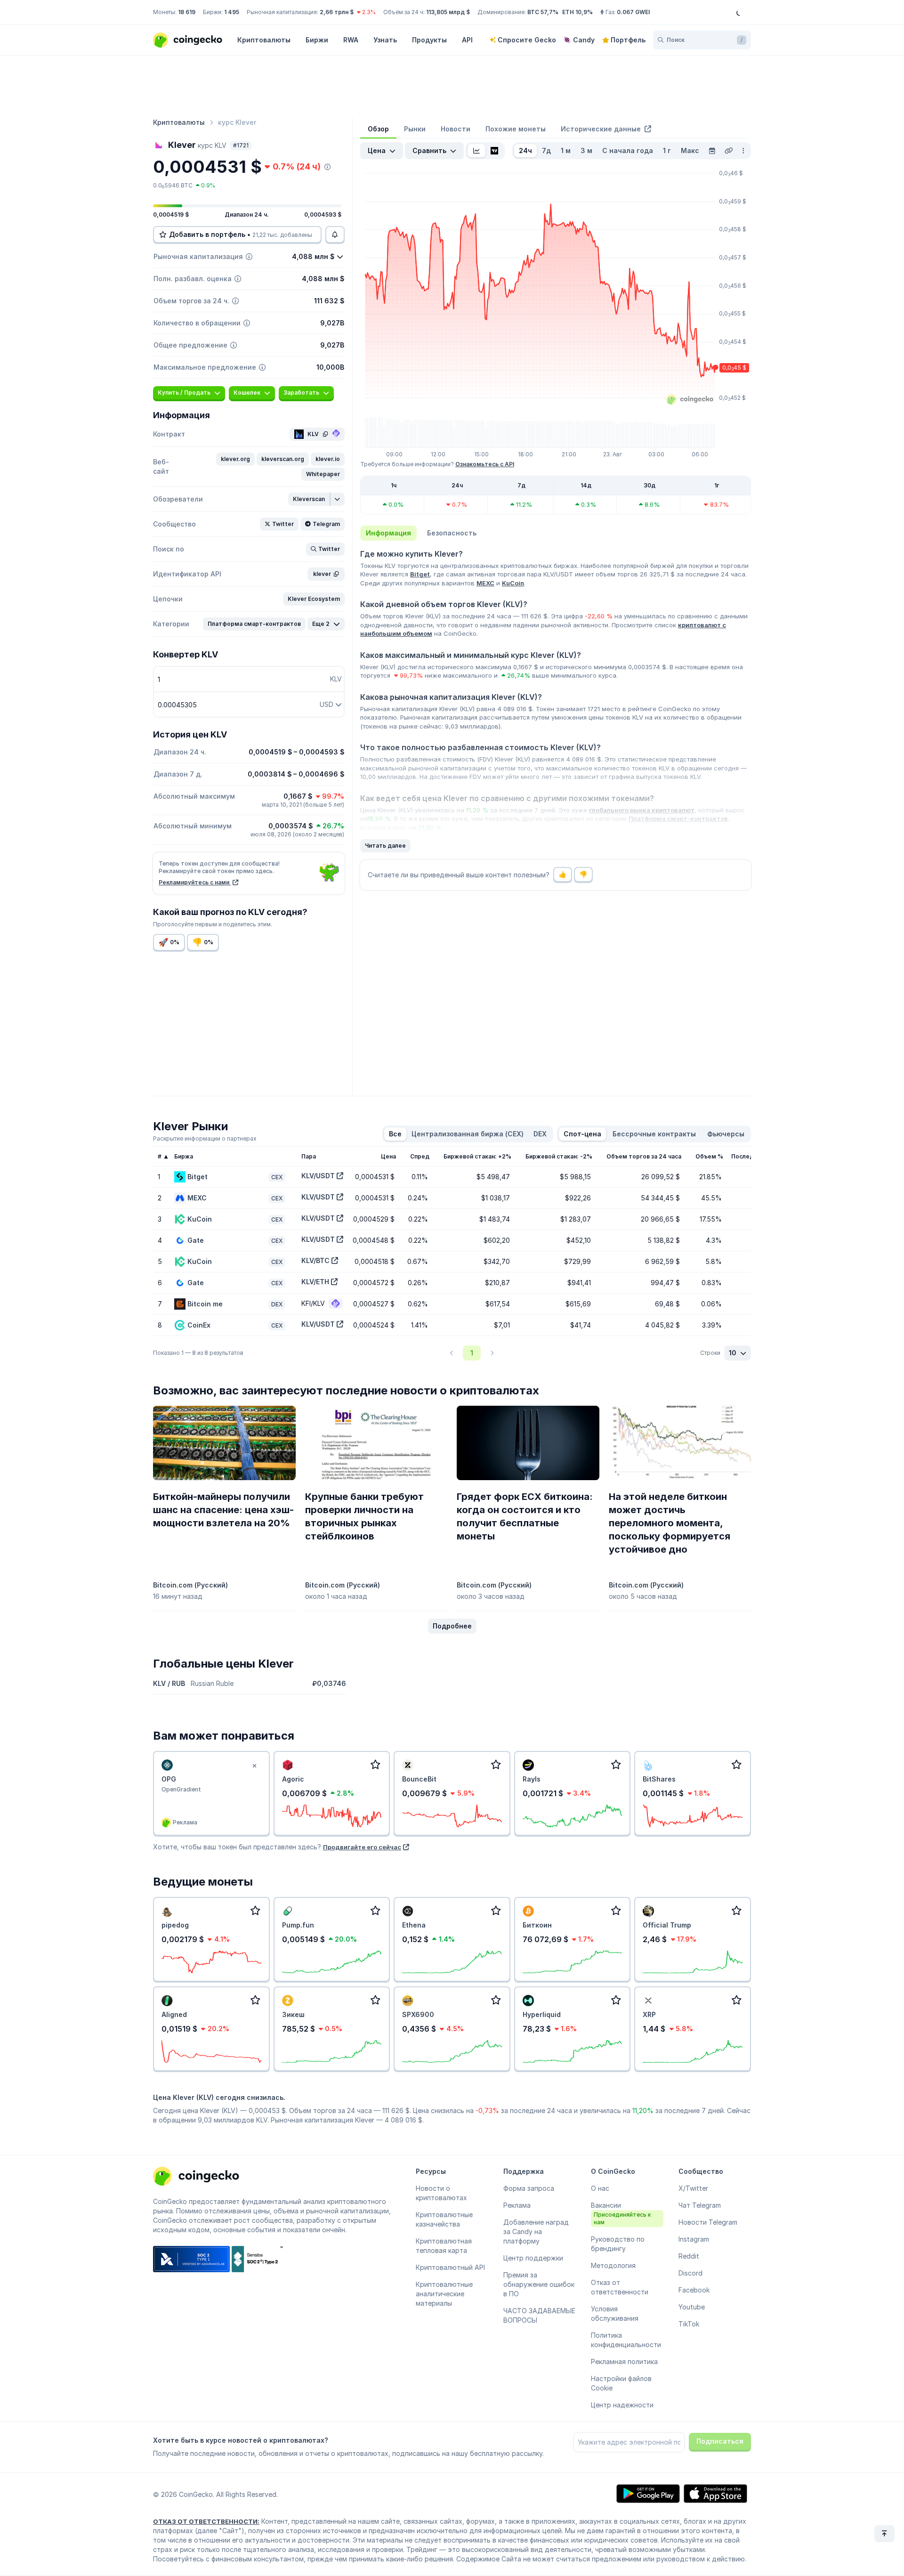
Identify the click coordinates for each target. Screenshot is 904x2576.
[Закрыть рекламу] (255, 1766)
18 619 (187, 12)
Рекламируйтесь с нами (195, 882)
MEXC (485, 583)
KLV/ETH (315, 1282)
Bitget (420, 574)
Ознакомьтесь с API (485, 464)
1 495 (232, 12)
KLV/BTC (315, 1260)
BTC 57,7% (543, 12)
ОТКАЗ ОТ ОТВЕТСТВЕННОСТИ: (206, 2521)
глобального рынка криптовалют (642, 810)
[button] (235, 459)
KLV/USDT (318, 1176)
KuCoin (513, 583)
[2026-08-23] (712, 151)
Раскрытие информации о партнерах (205, 1138)
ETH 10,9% (577, 12)
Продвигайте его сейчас (362, 1847)
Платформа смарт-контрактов (678, 818)
